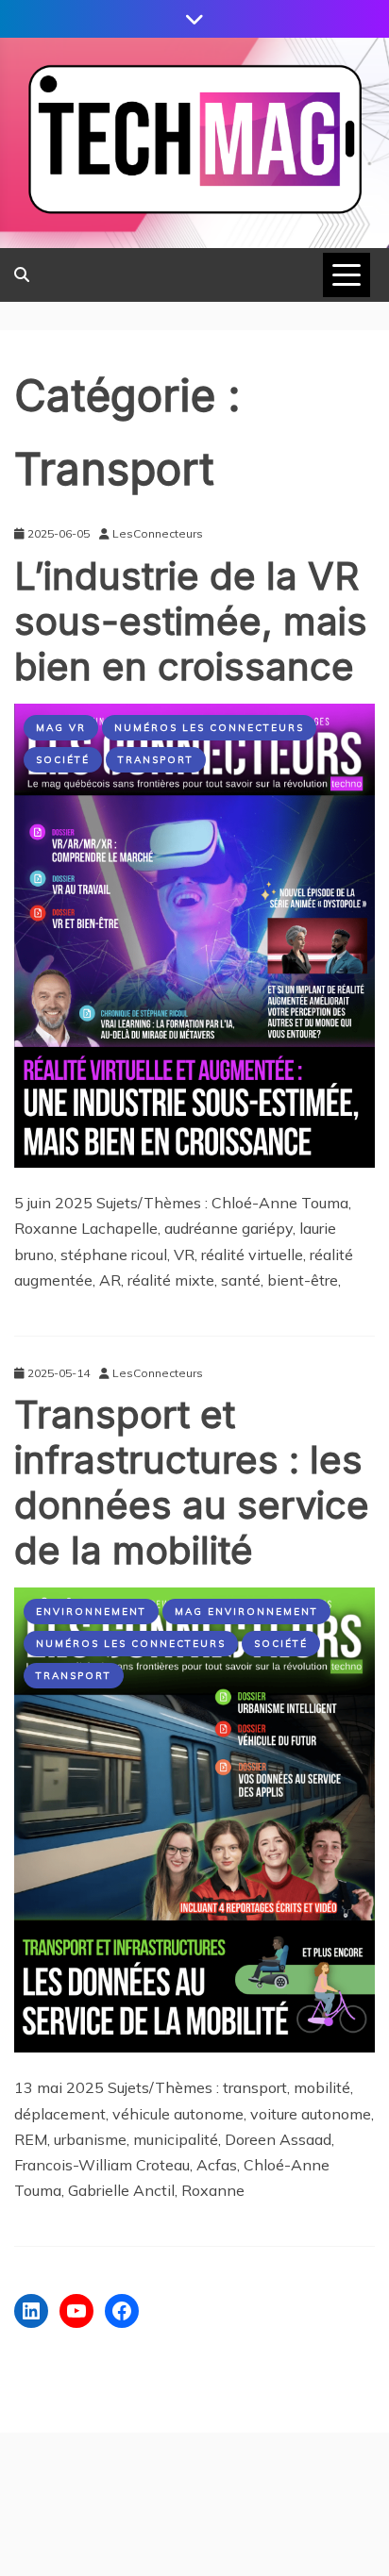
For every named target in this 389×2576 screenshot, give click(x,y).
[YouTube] (76, 2311)
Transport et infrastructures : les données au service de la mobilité (192, 1482)
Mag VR (61, 728)
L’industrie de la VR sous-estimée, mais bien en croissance (191, 621)
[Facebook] (122, 2311)
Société (63, 760)
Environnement (91, 1612)
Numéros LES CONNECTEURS (209, 728)
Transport (156, 760)
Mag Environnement (246, 1612)
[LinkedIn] (31, 2311)
